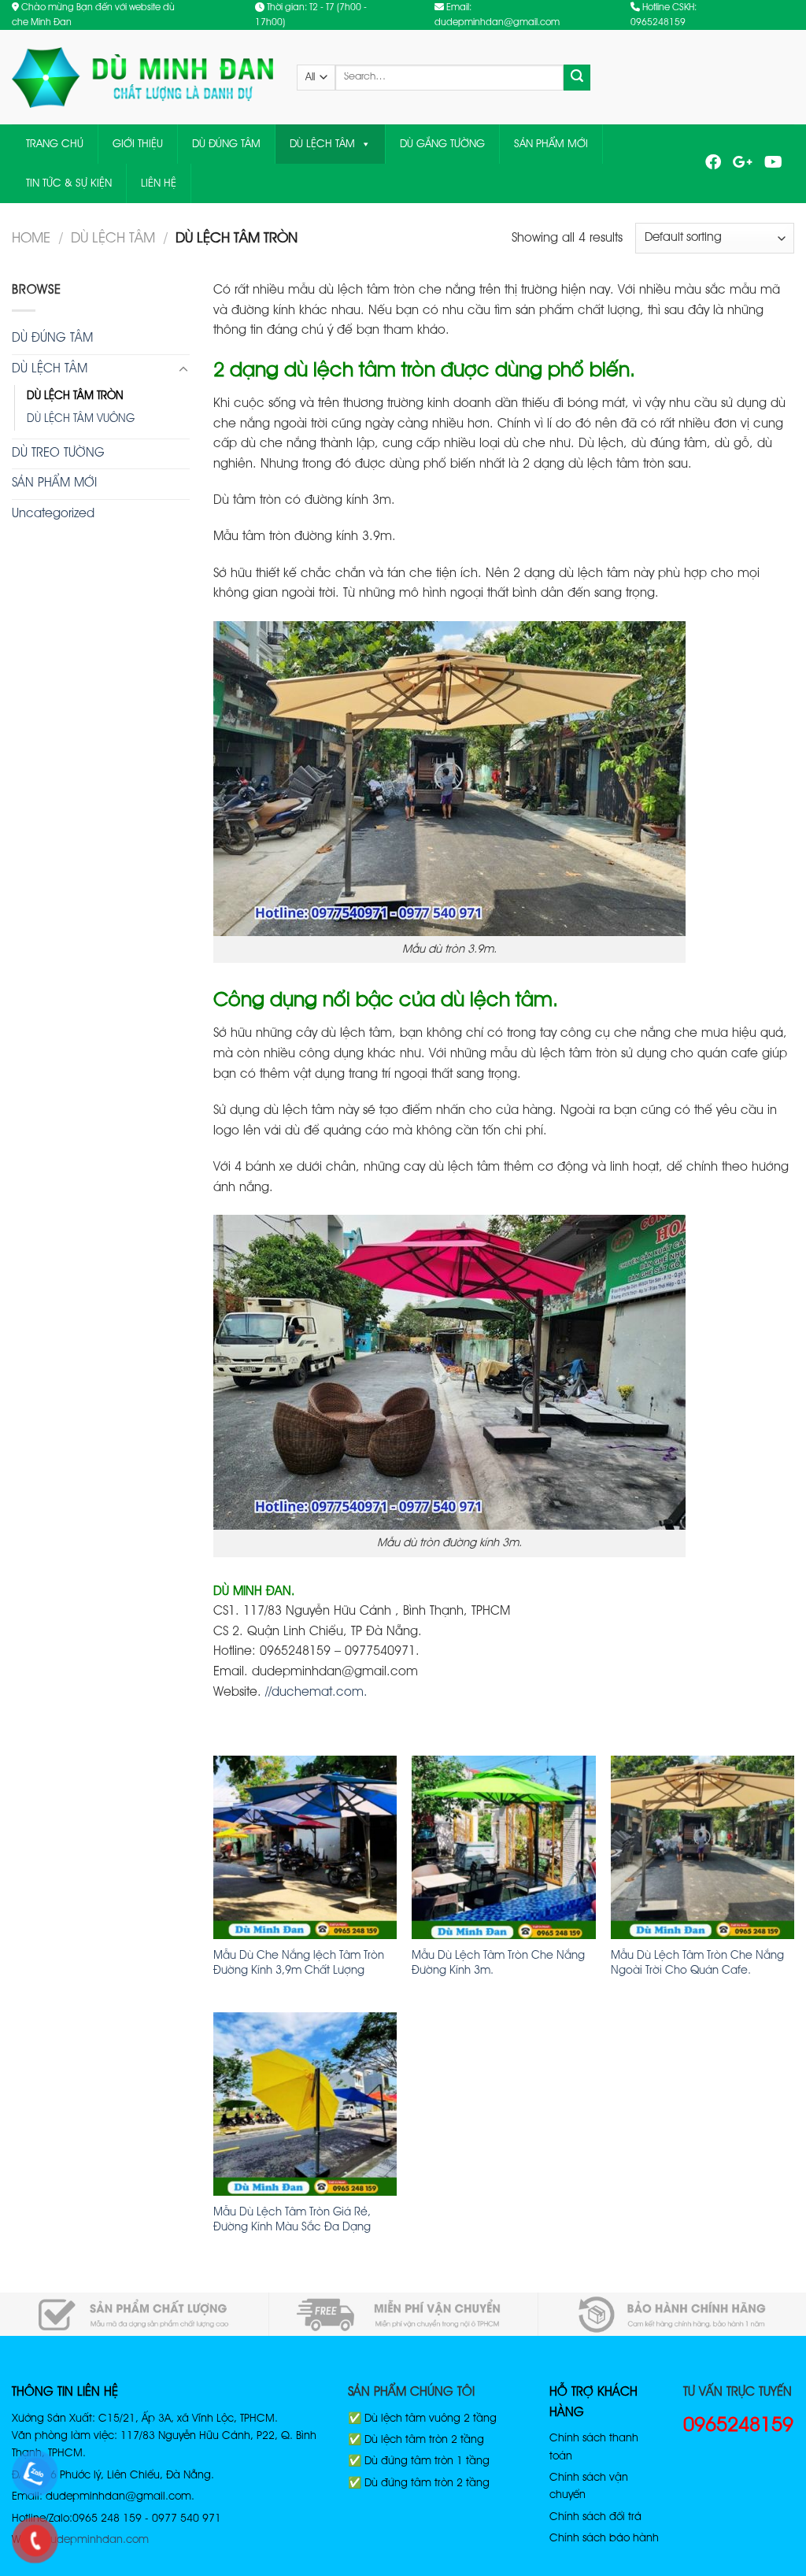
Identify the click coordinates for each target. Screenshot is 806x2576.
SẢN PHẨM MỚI (551, 144)
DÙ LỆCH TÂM (322, 144)
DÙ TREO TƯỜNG (58, 453)
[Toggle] (183, 370)
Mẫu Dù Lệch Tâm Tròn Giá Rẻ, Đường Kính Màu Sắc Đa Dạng (292, 2220)
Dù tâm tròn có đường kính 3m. (304, 501)
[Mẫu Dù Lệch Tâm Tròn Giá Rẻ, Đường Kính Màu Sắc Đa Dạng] (305, 2104)
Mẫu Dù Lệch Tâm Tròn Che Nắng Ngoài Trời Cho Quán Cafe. (697, 1963)
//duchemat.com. (316, 1693)
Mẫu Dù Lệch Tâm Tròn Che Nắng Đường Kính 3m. (498, 1963)
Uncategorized (53, 514)
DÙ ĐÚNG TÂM (226, 144)
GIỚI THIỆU (138, 144)
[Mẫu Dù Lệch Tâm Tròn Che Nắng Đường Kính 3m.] (503, 1847)
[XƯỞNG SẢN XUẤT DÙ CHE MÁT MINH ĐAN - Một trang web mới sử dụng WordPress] (142, 78)
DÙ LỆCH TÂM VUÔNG (81, 419)
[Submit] (577, 78)
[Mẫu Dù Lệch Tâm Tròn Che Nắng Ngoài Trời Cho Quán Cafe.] (702, 1847)
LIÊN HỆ (159, 183)
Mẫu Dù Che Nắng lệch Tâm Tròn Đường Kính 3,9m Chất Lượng (299, 1963)
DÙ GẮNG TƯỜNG (442, 144)
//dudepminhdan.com (93, 2540)
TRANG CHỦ (55, 144)
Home (31, 239)
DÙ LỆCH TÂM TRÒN (75, 396)
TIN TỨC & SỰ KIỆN (69, 183)
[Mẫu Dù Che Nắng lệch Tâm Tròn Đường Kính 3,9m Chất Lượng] (305, 1847)
